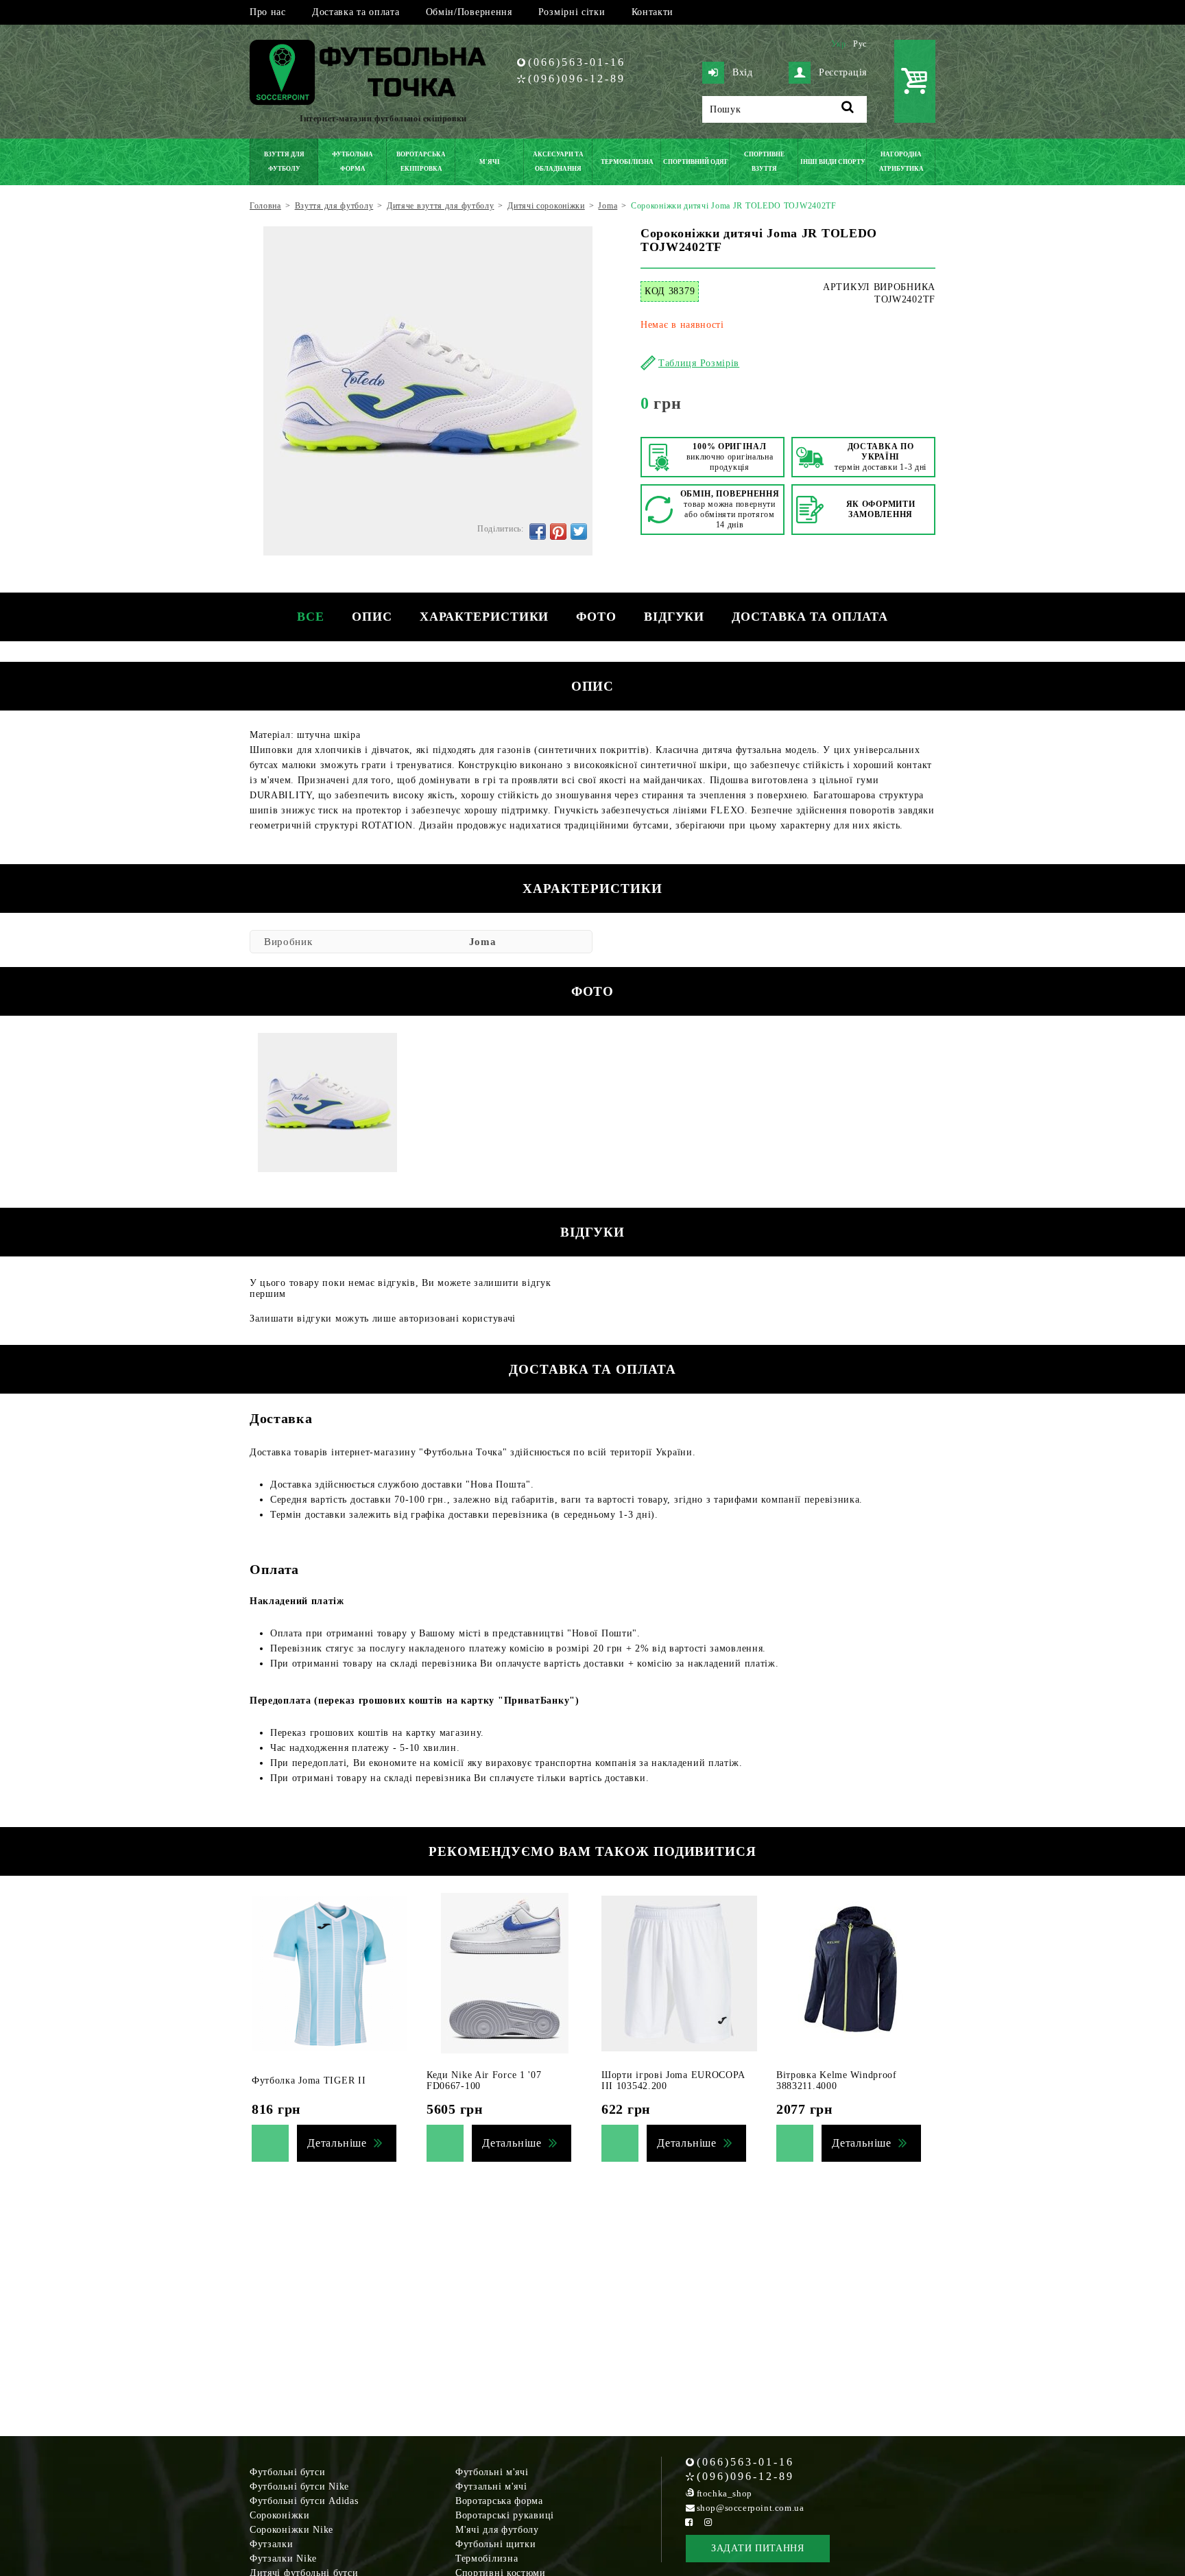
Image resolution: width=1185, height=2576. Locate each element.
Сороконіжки (280, 2515)
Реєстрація (843, 72)
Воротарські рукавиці (505, 2515)
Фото (596, 617)
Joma (483, 942)
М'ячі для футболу (497, 2530)
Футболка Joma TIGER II (309, 2080)
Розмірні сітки (572, 12)
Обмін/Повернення (469, 12)
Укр (839, 44)
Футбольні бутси (288, 2472)
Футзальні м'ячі (491, 2486)
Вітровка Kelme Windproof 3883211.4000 (837, 2080)
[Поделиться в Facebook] (538, 532)
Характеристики (484, 617)
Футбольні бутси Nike (299, 2486)
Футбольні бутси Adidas (304, 2501)
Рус (860, 44)
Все (311, 617)
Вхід (743, 72)
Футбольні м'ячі (492, 2472)
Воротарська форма (499, 2501)
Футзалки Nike (283, 2559)
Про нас (268, 12)
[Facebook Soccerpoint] (689, 2522)
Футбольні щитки (496, 2544)
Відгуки (674, 617)
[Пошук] (848, 109)
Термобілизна (487, 2559)
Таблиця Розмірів (699, 363)
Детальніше (337, 2143)
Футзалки (272, 2544)
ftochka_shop (725, 2493)
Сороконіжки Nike (291, 2530)
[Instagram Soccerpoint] (708, 2522)
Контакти (653, 12)
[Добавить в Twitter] (579, 532)
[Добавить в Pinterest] (558, 532)
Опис (372, 617)
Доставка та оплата (356, 12)
